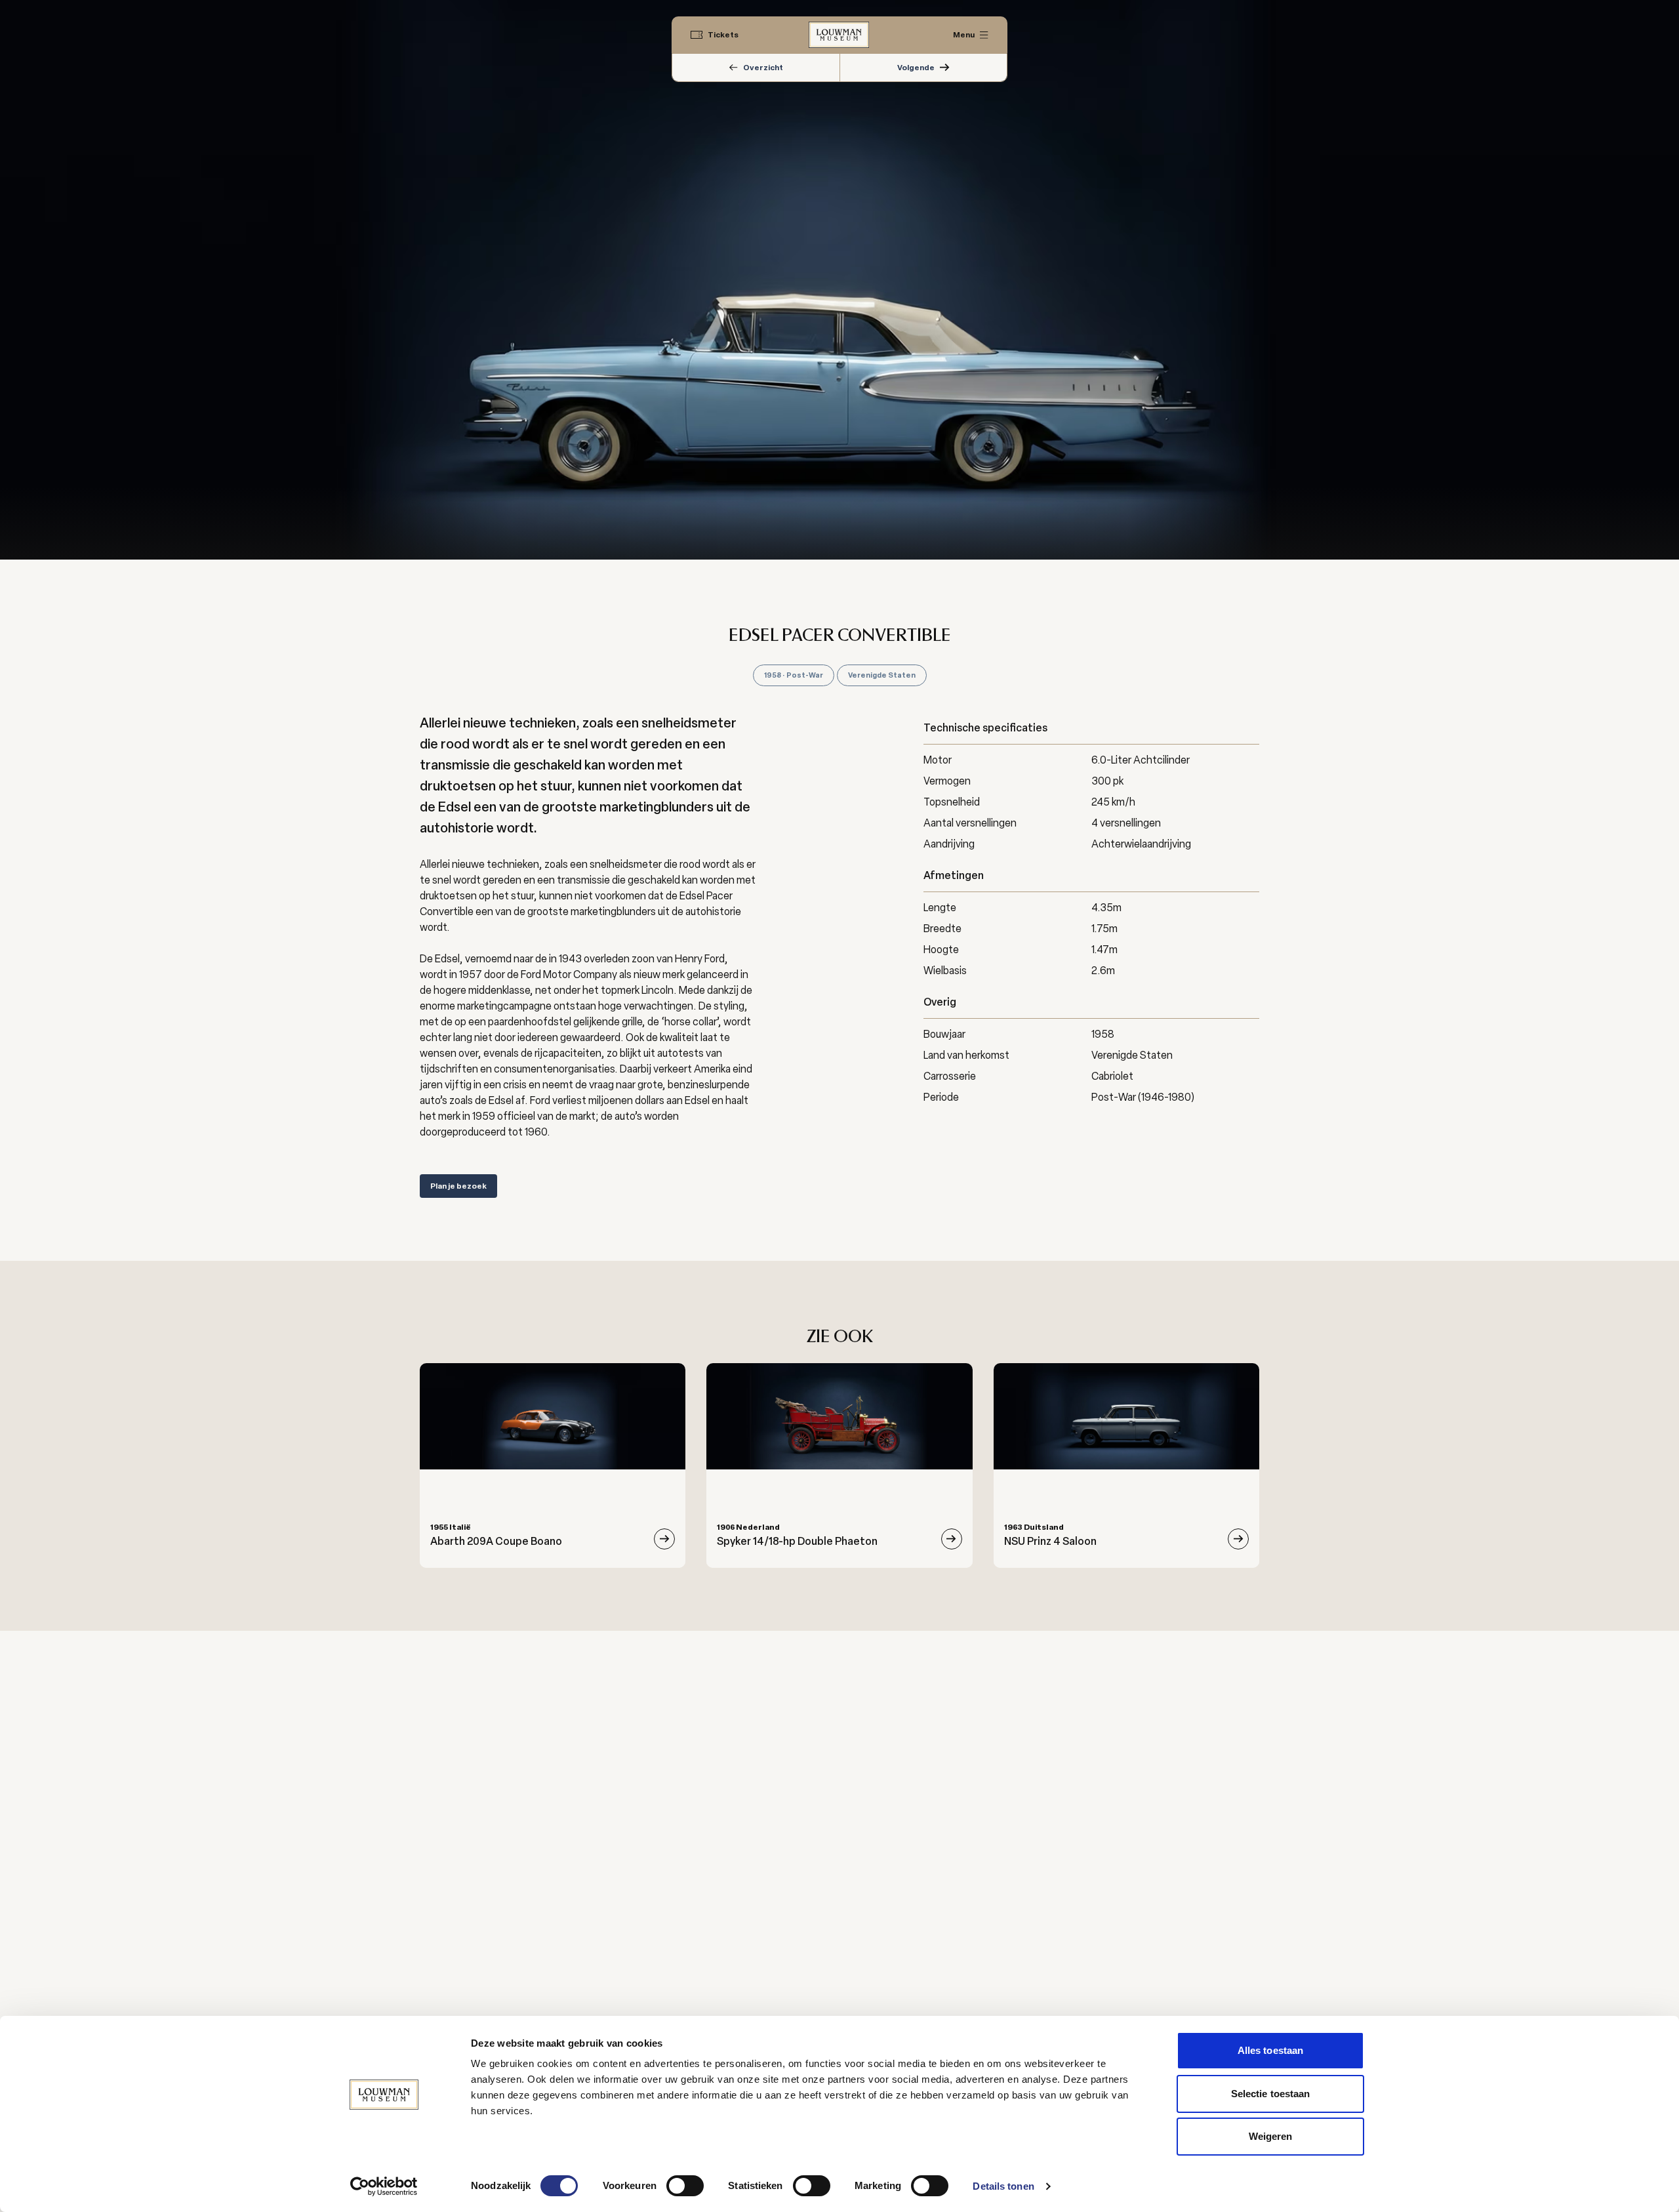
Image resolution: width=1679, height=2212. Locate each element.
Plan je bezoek (458, 1186)
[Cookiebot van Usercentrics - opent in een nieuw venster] (384, 2186)
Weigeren (1271, 2136)
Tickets (723, 35)
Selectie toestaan (1271, 2094)
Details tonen (1003, 2186)
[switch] (685, 2186)
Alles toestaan (1270, 2050)
